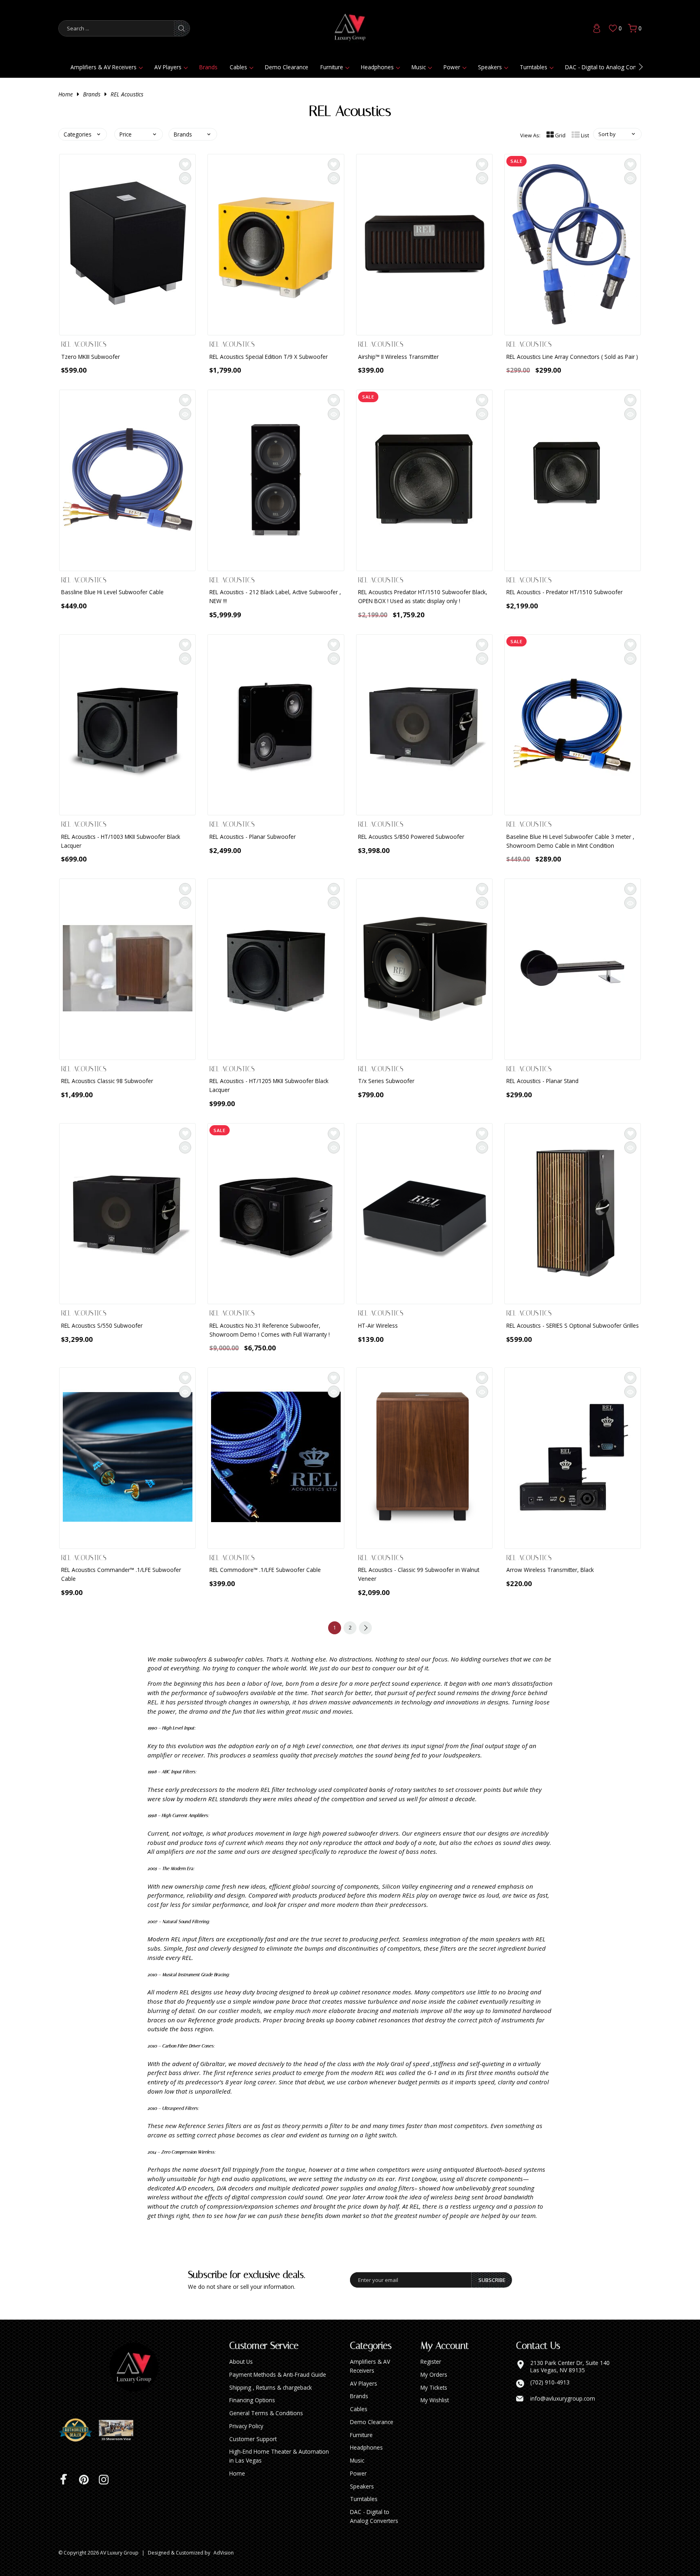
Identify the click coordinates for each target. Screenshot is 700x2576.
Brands (208, 67)
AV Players (168, 67)
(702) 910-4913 (550, 2382)
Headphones (377, 67)
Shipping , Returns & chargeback (271, 2387)
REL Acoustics (127, 94)
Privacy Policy (246, 2426)
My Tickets (434, 2387)
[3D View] (119, 2430)
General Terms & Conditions (266, 2413)
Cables (238, 67)
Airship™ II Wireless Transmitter (398, 357)
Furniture (332, 67)
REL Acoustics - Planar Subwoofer (253, 837)
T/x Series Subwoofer (386, 1081)
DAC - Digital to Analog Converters (610, 67)
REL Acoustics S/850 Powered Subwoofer (411, 837)
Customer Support (253, 2439)
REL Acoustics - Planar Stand (542, 1081)
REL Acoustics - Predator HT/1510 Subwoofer (564, 592)
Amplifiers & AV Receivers (104, 67)
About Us (241, 2362)
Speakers (490, 67)
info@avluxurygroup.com (563, 2399)
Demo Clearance (287, 67)
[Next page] (365, 1628)
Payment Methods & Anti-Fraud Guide (278, 2374)
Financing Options (252, 2400)
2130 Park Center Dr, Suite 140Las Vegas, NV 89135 (570, 2366)
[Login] (597, 28)
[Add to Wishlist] (185, 164)
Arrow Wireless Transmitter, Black (550, 1570)
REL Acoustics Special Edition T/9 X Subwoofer (269, 357)
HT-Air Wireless (378, 1325)
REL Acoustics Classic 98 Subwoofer (107, 1081)
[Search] (181, 28)
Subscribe (492, 2280)
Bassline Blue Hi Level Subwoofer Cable (112, 592)
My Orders (434, 2374)
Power (452, 67)
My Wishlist (435, 2400)
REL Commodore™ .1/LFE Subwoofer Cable (265, 1570)
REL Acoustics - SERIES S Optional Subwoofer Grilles (573, 1325)
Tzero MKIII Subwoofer (91, 357)
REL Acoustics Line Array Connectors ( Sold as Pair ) (572, 357)
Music (419, 67)
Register (431, 2362)
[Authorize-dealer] (79, 2430)
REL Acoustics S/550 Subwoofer (102, 1325)
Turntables (534, 67)
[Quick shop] (185, 178)
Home (66, 94)
